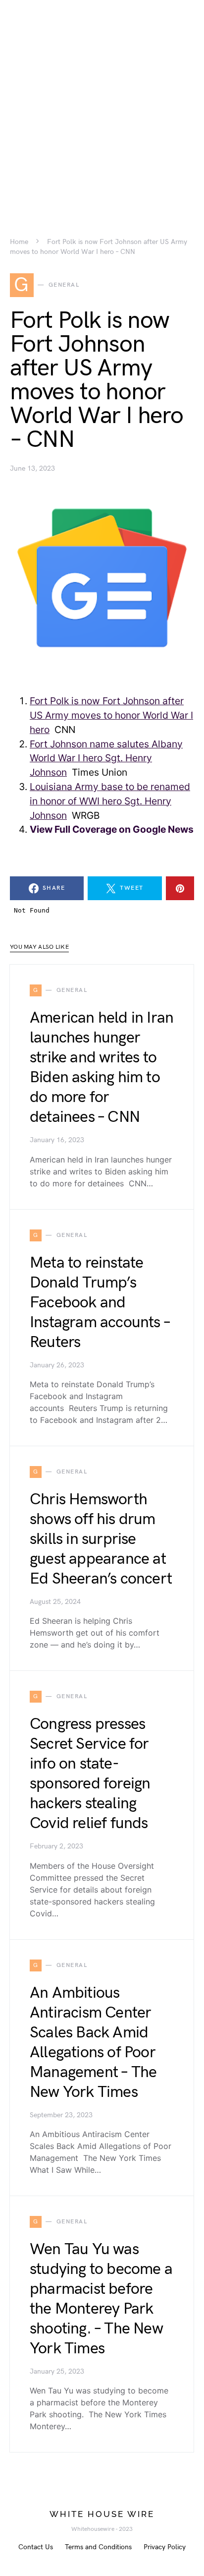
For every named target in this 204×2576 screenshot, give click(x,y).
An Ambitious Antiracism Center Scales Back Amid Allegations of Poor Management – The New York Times (93, 2043)
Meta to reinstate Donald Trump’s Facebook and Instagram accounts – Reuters (100, 1303)
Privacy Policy (165, 2547)
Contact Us (36, 2547)
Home (19, 242)
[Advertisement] (102, 102)
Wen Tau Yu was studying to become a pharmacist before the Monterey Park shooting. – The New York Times (101, 2299)
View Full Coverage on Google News (112, 829)
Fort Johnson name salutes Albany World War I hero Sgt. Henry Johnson (106, 758)
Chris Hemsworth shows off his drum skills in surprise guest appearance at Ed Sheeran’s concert (101, 1539)
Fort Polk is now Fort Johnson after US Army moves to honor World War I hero (111, 715)
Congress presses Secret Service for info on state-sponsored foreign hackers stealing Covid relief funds (90, 1774)
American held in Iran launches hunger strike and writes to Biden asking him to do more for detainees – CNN (102, 1068)
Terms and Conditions (98, 2547)
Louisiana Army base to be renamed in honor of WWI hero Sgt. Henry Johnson (110, 801)
